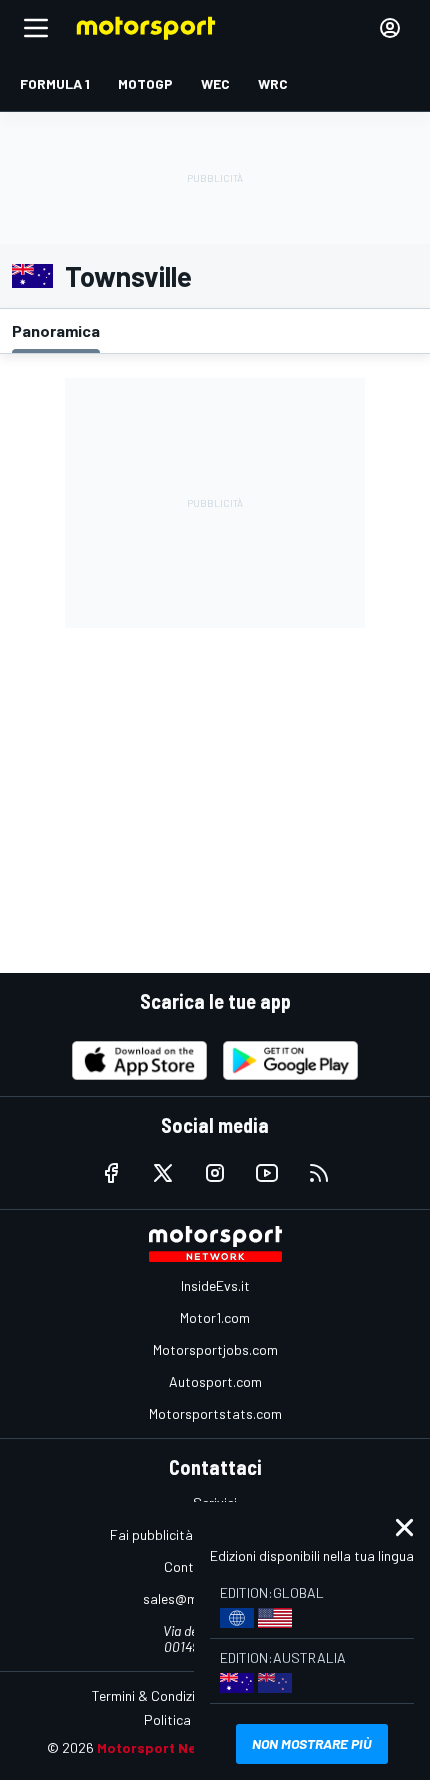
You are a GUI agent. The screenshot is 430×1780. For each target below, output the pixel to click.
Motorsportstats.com (215, 1413)
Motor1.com (215, 1317)
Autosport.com (215, 1381)
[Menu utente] (390, 28)
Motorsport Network (166, 1747)
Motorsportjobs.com (215, 1349)
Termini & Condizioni (152, 1695)
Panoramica (56, 330)
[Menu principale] (36, 28)
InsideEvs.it (215, 1285)
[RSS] (319, 1173)
